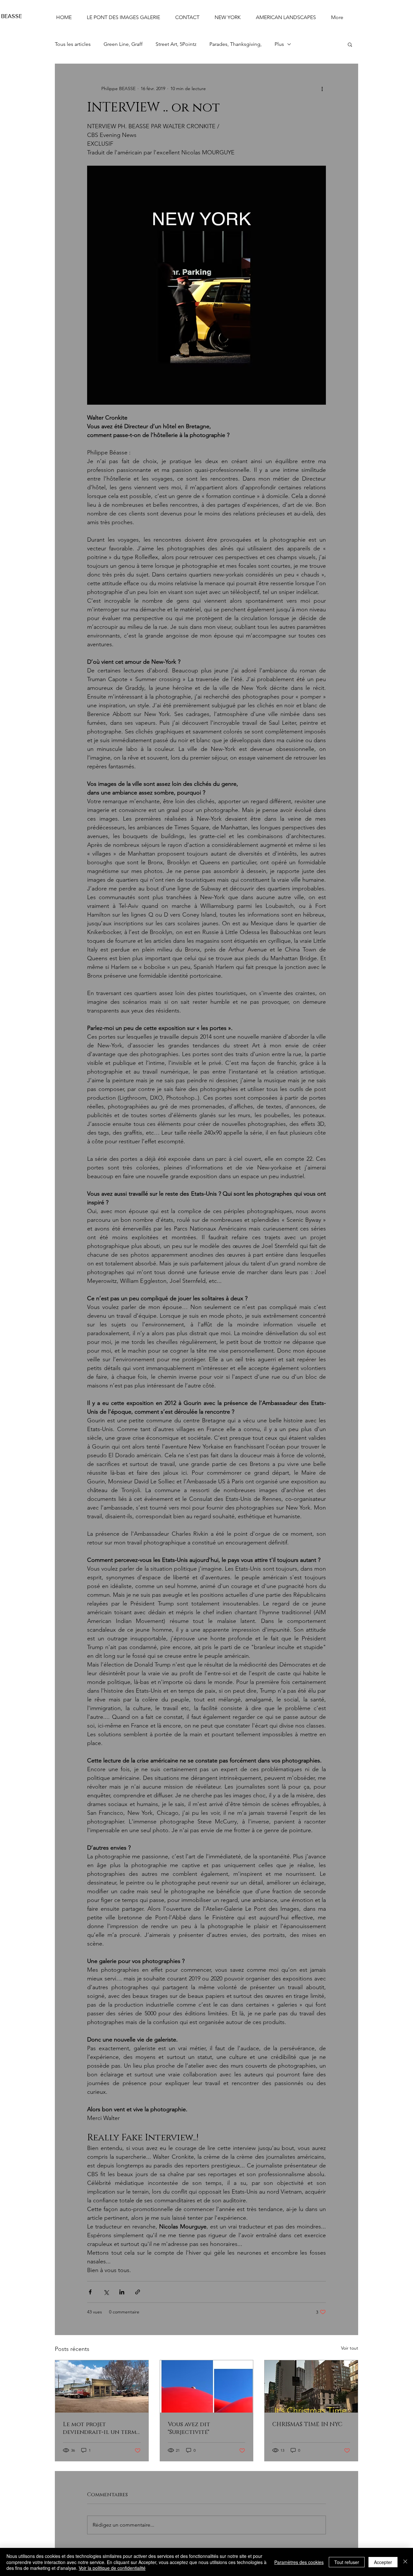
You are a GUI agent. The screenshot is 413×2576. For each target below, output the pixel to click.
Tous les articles (73, 44)
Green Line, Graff (123, 44)
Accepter (383, 2562)
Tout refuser (347, 2562)
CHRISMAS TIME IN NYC (307, 2425)
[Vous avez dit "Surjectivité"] (207, 2386)
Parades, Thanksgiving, (236, 44)
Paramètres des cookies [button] (299, 2562)
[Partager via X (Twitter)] (106, 2292)
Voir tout (350, 2348)
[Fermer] (405, 2562)
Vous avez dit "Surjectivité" (189, 2428)
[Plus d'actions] (322, 88)
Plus (279, 44)
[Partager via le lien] (138, 2292)
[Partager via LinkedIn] (122, 2292)
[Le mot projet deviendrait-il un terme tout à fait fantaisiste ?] (102, 2386)
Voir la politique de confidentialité (112, 2568)
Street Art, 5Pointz (176, 44)
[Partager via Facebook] (90, 2292)
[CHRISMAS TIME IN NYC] (311, 2386)
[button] (350, 44)
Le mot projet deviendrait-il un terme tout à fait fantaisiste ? (101, 2428)
